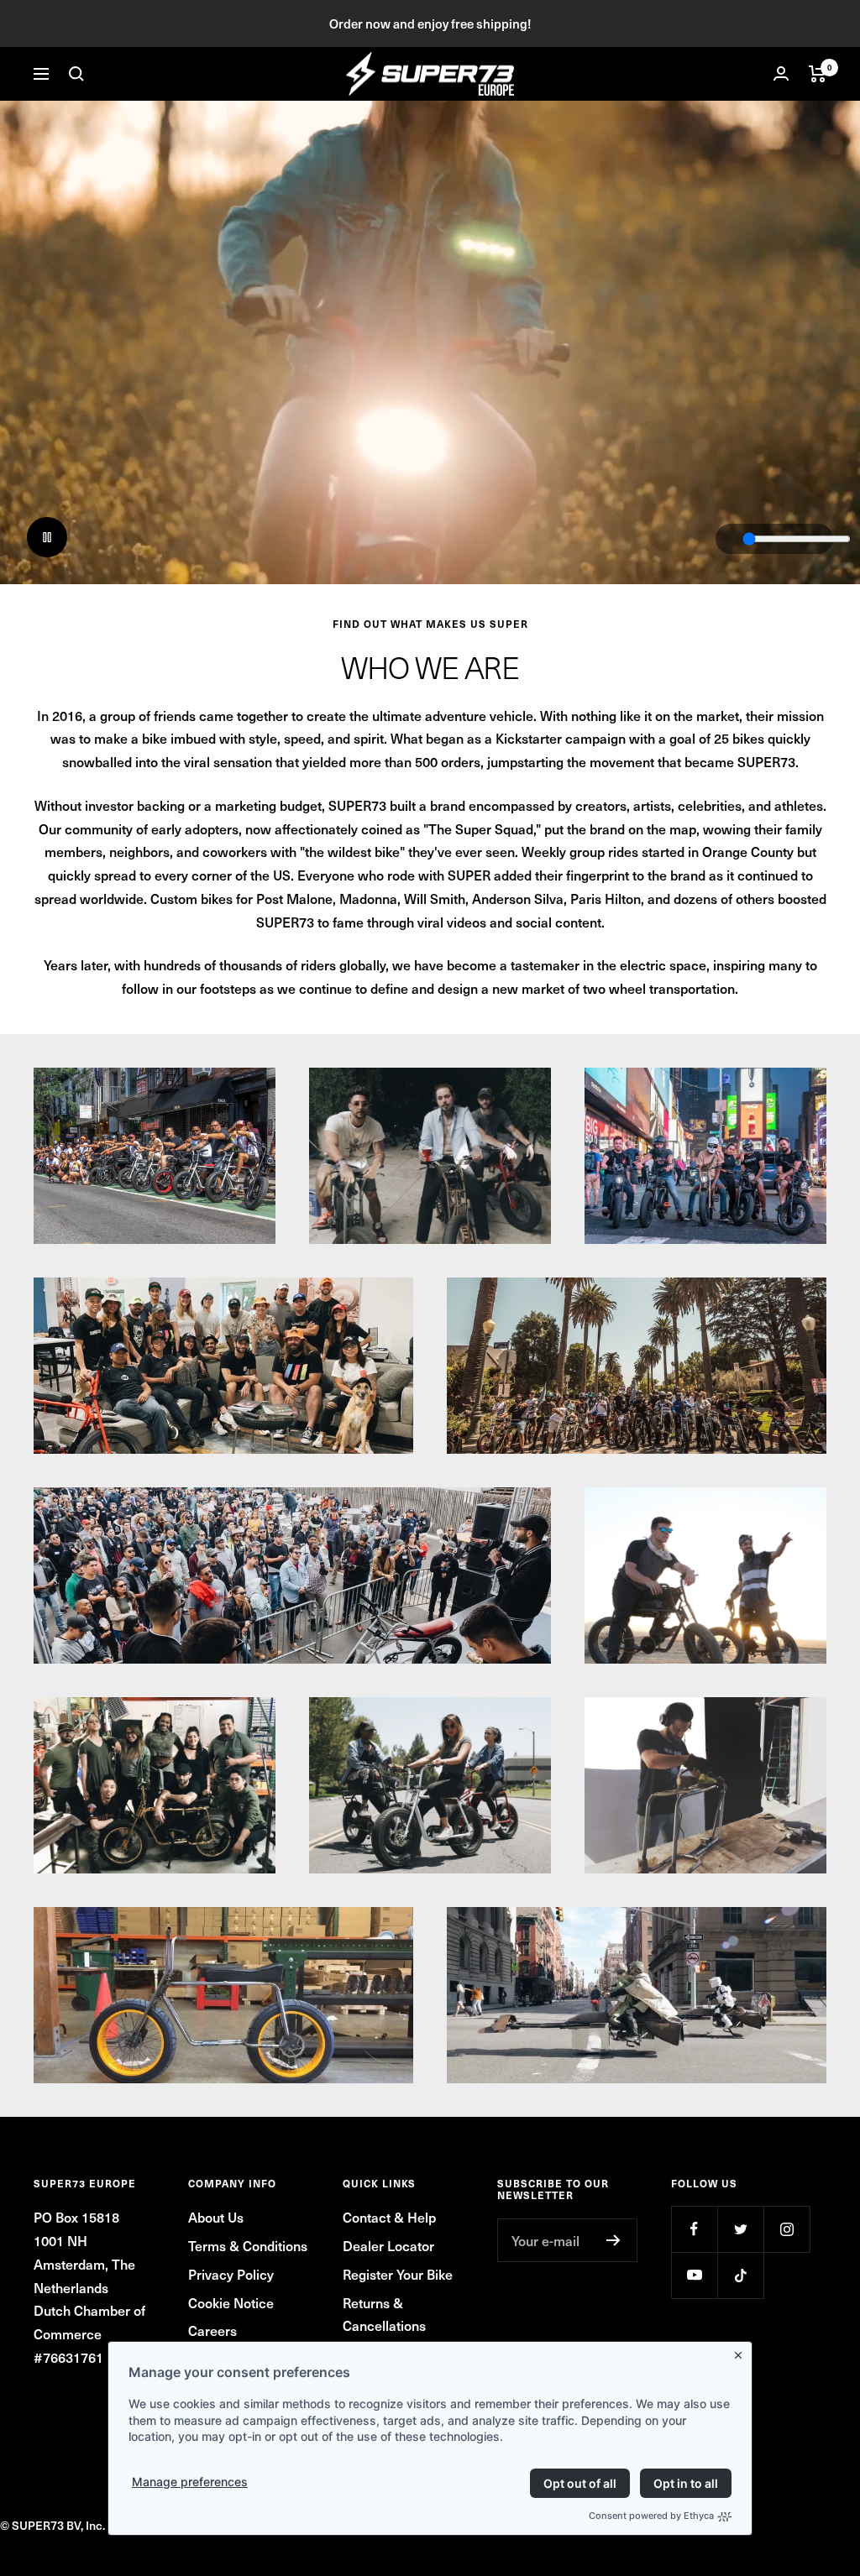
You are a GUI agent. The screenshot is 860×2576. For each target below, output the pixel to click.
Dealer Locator (388, 2245)
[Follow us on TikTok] (740, 2275)
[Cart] (818, 74)
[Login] (781, 73)
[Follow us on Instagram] (787, 2229)
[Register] (614, 2240)
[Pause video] (47, 537)
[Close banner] (742, 2352)
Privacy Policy (231, 2274)
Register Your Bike (398, 2274)
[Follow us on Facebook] (694, 2229)
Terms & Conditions (248, 2245)
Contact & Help (389, 2217)
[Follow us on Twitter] (740, 2229)
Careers (212, 2330)
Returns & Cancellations (384, 2314)
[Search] (76, 74)
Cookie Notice (231, 2302)
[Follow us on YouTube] (694, 2275)
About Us (216, 2217)
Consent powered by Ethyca (651, 2516)
